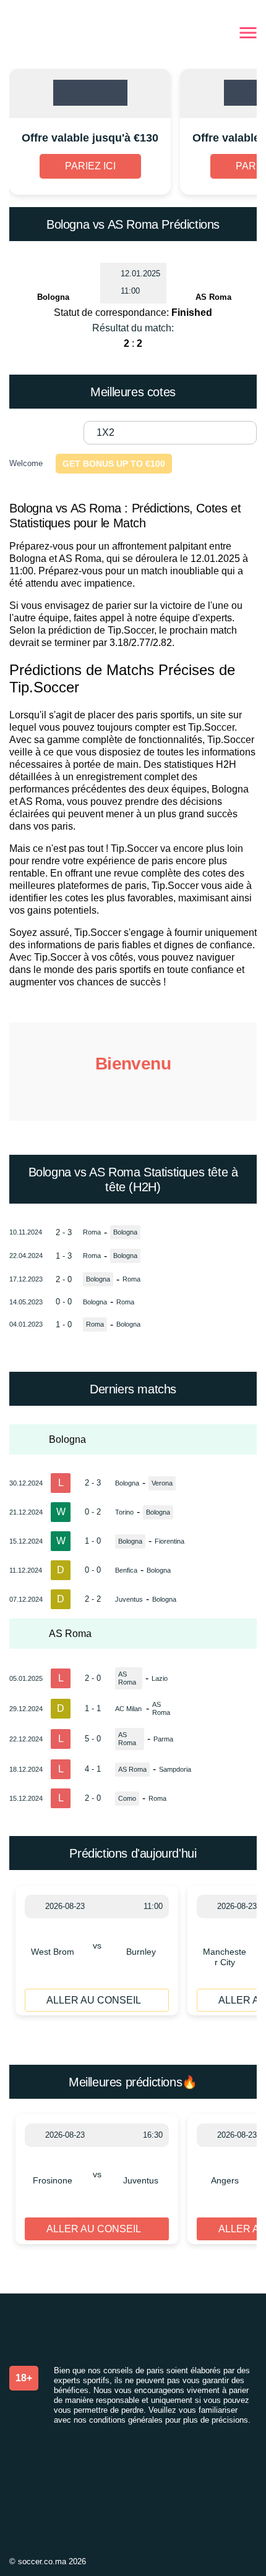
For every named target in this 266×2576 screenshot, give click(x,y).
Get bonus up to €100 (114, 464)
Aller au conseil (94, 2000)
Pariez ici (90, 166)
